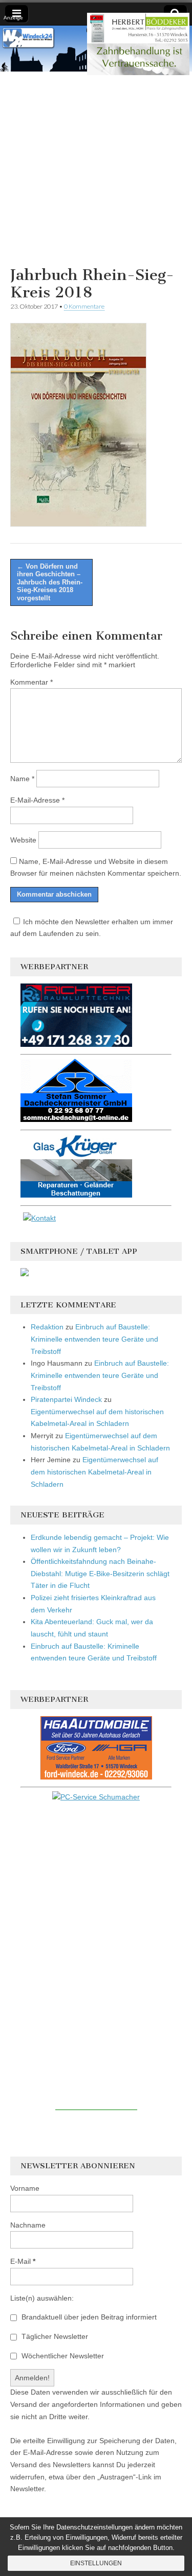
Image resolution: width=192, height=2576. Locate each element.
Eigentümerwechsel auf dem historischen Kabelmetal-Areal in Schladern (94, 1472)
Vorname (25, 2188)
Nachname (28, 2225)
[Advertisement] (96, 167)
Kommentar (31, 682)
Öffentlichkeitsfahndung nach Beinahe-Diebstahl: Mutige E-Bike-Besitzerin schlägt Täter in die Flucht (100, 1573)
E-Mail (23, 2261)
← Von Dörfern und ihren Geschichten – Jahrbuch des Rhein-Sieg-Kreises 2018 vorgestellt (50, 582)
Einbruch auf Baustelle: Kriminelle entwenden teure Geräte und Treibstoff (94, 1339)
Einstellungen (96, 2563)
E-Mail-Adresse (37, 800)
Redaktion (47, 1327)
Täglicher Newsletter (54, 2336)
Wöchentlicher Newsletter (62, 2356)
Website (23, 840)
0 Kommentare (84, 306)
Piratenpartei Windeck (66, 1399)
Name (22, 779)
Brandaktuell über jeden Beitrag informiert (88, 2317)
